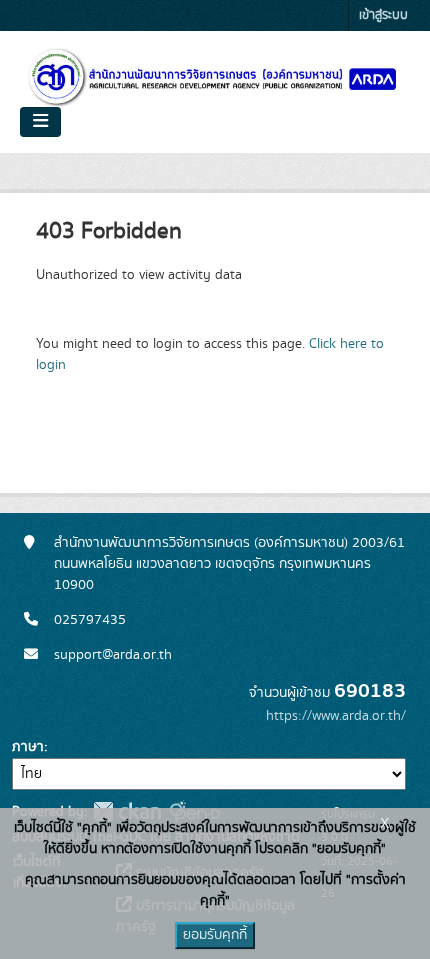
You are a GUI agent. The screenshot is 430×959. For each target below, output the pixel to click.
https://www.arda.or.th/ (336, 716)
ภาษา (28, 747)
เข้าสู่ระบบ (383, 15)
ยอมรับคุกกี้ (215, 935)
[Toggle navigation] (40, 122)
